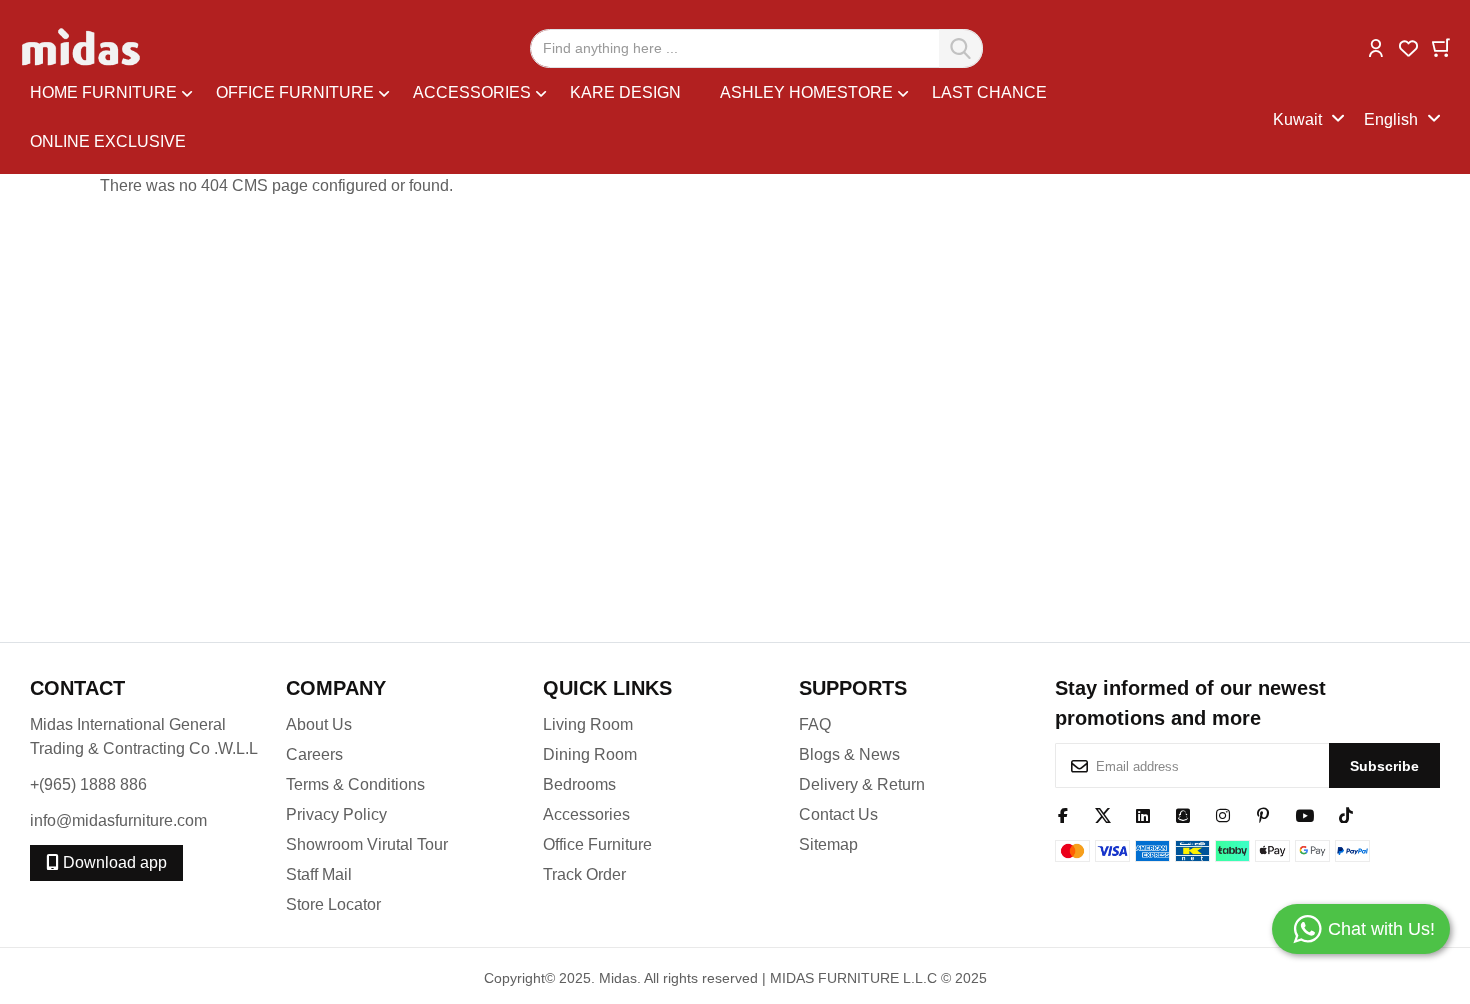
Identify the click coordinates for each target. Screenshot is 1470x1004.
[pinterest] (1263, 814)
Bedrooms (579, 784)
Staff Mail (319, 874)
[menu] (651, 120)
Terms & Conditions (355, 784)
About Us (319, 724)
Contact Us (838, 814)
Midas (618, 978)
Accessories (586, 814)
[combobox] (756, 48)
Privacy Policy (336, 814)
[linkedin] (1143, 814)
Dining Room (590, 754)
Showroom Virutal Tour (367, 844)
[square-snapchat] (1183, 814)
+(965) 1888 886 (88, 784)
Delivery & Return (862, 784)
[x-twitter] (1103, 814)
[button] (1376, 46)
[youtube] (1304, 814)
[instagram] (1223, 814)
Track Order (584, 874)
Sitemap (828, 844)
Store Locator (333, 904)
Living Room (588, 724)
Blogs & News (849, 754)
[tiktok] (1346, 814)
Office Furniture (597, 844)
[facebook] (1063, 814)
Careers (314, 754)
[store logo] (82, 48)
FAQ (815, 724)
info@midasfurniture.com (118, 820)
